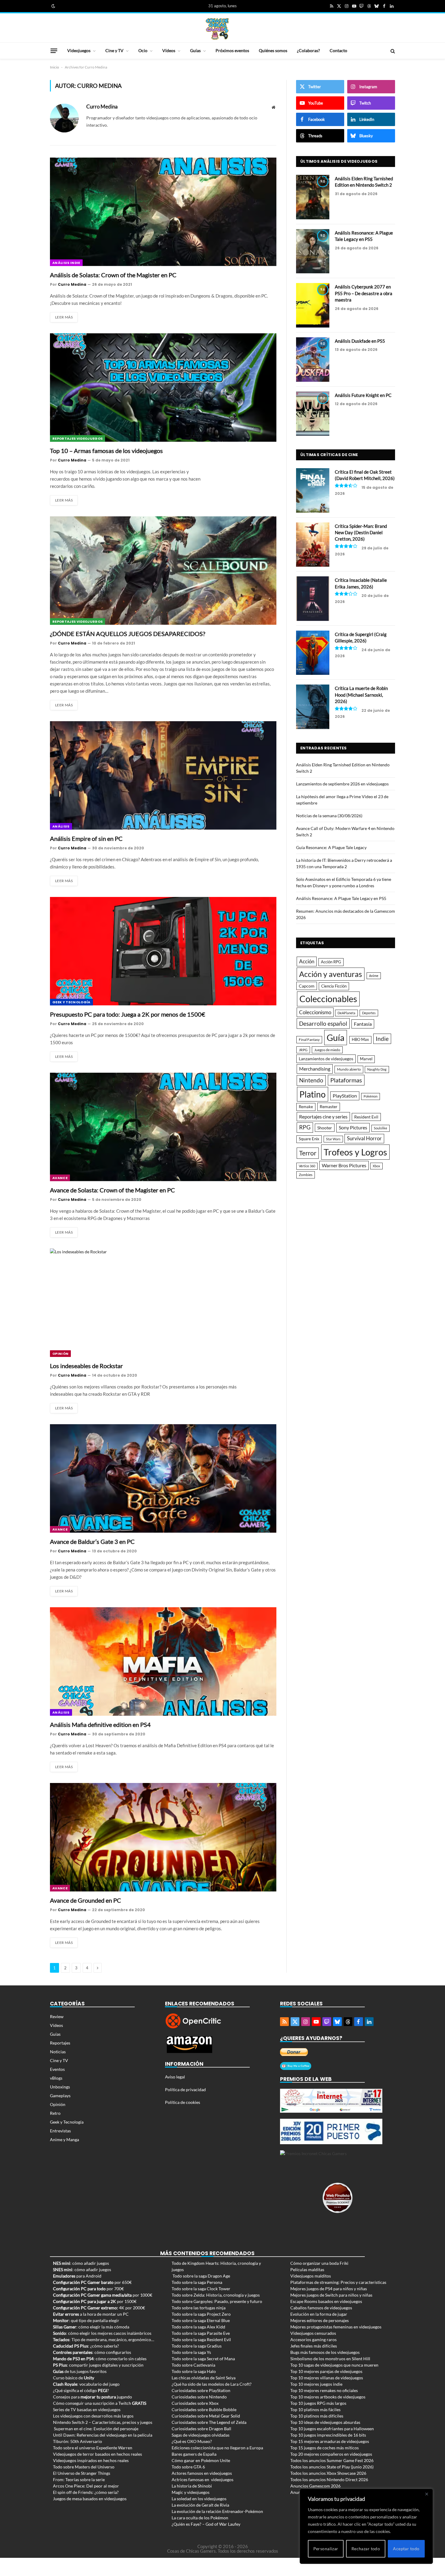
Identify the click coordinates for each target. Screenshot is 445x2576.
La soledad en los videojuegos (199, 2499)
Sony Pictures (353, 1128)
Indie (382, 1039)
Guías (195, 50)
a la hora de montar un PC (91, 2314)
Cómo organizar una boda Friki (319, 2263)
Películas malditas (307, 2269)
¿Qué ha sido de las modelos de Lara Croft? (212, 2384)
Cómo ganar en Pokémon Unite (201, 2460)
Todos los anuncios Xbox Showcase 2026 (328, 2473)
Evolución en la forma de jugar (319, 2314)
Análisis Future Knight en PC (363, 395)
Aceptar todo (406, 2549)
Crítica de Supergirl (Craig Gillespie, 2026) (361, 637)
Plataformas (346, 1080)
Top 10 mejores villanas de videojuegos (327, 2378)
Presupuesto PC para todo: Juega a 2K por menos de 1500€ (128, 1014)
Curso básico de (74, 2378)
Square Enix (309, 1139)
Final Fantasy (309, 1040)
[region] (366, 2526)
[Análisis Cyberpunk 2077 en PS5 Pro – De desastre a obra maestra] (313, 305)
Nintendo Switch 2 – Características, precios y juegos (103, 2422)
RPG (305, 1127)
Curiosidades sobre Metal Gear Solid (206, 2416)
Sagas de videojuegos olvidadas (201, 2435)
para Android (77, 2276)
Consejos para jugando (92, 2397)
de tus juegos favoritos (80, 2371)
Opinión (60, 1354)
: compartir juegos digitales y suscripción (98, 2365)
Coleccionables (328, 999)
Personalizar (326, 2549)
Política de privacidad (185, 2089)
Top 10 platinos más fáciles (315, 2409)
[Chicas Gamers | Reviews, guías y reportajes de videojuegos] (217, 28)
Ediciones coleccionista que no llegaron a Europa (217, 2448)
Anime (374, 976)
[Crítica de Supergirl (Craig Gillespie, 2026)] (313, 653)
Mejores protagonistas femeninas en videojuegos (336, 2327)
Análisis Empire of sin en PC (86, 838)
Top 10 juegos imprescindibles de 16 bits (328, 2435)
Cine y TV (114, 50)
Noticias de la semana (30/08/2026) (329, 816)
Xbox (376, 1166)
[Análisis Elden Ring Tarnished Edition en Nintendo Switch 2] (313, 197)
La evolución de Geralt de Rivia (200, 2505)
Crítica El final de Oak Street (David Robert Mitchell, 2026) (365, 475)
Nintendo (311, 1080)
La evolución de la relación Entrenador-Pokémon (217, 2511)
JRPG (303, 1050)
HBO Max (360, 1040)
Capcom (307, 986)
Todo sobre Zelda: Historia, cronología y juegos (216, 2295)
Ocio (143, 50)
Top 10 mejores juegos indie (316, 2384)
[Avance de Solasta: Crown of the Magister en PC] (163, 1127)
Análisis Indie (66, 263)
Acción (307, 961)
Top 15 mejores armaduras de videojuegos (330, 2441)
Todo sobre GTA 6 (188, 2467)
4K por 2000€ (99, 2308)
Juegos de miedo (327, 1050)
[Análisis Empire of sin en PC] (163, 775)
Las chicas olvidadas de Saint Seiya (204, 2378)
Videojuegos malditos (311, 2276)
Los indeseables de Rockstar (86, 1366)
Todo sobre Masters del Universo (84, 2467)
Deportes (369, 1013)
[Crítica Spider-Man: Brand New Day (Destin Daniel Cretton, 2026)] (313, 545)
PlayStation (345, 1096)
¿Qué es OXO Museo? (192, 2441)
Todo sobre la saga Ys (191, 2352)
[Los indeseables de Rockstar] (163, 1303)
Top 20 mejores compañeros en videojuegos (331, 2454)
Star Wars (333, 1139)
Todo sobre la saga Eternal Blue (201, 2320)
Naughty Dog (377, 1069)
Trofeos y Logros (355, 1152)
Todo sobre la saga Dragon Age (201, 2276)
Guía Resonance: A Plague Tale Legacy (331, 847)
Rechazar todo (366, 2549)
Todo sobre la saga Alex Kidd (198, 2327)
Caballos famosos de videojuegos (321, 2308)
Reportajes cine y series (323, 1116)
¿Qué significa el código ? (81, 2390)
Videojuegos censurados (313, 2333)
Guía (336, 1037)
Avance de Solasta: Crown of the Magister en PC (112, 1190)
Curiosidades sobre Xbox (195, 2403)
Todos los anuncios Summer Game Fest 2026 (332, 2460)
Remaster (329, 1106)
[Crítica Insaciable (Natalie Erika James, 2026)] (313, 599)
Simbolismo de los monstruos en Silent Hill (330, 2359)
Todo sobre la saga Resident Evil (201, 2339)
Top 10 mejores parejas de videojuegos (326, 2371)
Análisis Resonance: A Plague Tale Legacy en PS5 (364, 236)
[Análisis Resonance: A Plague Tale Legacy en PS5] (313, 251)
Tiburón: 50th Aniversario (77, 2441)
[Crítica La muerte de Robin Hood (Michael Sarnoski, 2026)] (313, 707)
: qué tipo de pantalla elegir (86, 2320)
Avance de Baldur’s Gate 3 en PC (92, 1541)
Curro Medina (102, 107)
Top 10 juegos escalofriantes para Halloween (332, 2429)
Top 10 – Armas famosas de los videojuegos (106, 451)
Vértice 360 (307, 1166)
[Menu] (54, 51)
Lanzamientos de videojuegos (326, 1059)
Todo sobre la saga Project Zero (201, 2314)
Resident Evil (366, 1117)
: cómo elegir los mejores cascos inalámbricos (102, 2333)
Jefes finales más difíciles (314, 2346)
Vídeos (169, 50)
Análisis (61, 826)
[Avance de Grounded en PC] (163, 1837)
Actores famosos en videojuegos (202, 2473)
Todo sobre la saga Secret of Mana (203, 2359)
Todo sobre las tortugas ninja (199, 2308)
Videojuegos (79, 50)
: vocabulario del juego (86, 2384)
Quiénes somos (273, 50)
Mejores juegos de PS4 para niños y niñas (329, 2289)
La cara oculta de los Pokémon (200, 2518)
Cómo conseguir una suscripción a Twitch (100, 2403)
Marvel (366, 1059)
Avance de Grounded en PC (86, 1900)
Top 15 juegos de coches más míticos (325, 2448)
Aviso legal (175, 2077)
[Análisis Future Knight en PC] (313, 414)
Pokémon (371, 1096)
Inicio (54, 67)
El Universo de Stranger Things (82, 2473)
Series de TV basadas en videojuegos (87, 2409)
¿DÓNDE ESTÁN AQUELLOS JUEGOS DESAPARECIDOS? (128, 634)
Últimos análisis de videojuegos (339, 161)
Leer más (64, 317)
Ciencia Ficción (334, 986)
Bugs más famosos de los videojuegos (325, 2352)
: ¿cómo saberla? (86, 2346)
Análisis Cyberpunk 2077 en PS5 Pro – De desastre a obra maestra (364, 293)
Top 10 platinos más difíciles (317, 2416)
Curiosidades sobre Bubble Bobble (204, 2409)
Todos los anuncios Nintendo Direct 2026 (329, 2479)
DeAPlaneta (346, 1013)
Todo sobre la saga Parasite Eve (201, 2333)
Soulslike (381, 1128)
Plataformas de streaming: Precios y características (338, 2282)
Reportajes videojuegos (77, 438)
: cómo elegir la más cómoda (91, 2327)
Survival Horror (364, 1138)
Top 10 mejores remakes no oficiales (324, 2390)
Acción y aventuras (331, 974)
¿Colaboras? (308, 50)
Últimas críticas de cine (329, 455)
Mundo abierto (349, 1069)
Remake (306, 1107)
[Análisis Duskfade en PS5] (313, 360)
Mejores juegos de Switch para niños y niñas (331, 2295)
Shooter (325, 1128)
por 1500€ (95, 2301)
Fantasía (363, 1024)
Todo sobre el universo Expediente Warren (93, 2448)
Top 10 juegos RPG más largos (318, 2403)
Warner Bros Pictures (344, 1165)
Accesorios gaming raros (313, 2339)
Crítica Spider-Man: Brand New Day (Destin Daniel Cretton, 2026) (361, 533)
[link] (53, 6)
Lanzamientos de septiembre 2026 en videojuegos (342, 784)
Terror (308, 1153)
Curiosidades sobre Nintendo (199, 2397)
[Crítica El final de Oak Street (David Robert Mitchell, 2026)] (313, 490)
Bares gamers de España (194, 2454)
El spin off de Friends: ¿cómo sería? (86, 2492)
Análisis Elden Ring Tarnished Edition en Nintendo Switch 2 (364, 182)
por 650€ (92, 2282)
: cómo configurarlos (92, 2352)
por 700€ (88, 2289)
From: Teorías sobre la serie (79, 2479)
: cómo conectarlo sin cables (100, 2359)
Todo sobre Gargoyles (192, 2301)
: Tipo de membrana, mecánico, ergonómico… (104, 2339)
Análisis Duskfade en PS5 (360, 341)
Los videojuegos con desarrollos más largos (93, 2416)
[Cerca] (427, 2494)
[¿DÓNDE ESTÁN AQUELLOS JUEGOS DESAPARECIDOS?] (163, 571)
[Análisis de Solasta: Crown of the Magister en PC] (163, 212)
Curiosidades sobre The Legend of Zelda (209, 2422)
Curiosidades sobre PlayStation (201, 2390)
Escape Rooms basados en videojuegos (326, 2301)
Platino (313, 1094)
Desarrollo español (323, 1023)
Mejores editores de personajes (320, 2320)
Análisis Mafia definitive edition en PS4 (100, 1725)
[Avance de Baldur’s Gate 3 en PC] (163, 1478)
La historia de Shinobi (192, 2486)
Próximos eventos (232, 50)
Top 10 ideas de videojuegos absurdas (325, 2422)
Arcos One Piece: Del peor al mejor (86, 2486)
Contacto (338, 50)
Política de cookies (183, 2102)
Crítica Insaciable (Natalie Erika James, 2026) (361, 583)
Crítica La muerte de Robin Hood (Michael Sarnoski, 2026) (361, 695)
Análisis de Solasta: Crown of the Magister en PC (113, 275)
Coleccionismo (315, 1012)
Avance (60, 1178)
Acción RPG (331, 962)
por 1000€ (103, 2295)
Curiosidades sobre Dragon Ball (201, 2429)
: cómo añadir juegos (81, 2263)
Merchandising (315, 1069)
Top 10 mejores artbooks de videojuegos (328, 2397)
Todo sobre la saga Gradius (197, 2346)
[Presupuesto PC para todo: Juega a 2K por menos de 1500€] (163, 951)
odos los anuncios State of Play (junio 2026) (333, 2467)
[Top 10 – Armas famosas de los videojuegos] (163, 388)
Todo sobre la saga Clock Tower (201, 2289)
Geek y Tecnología (71, 1002)
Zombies (306, 1175)
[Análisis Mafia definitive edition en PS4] (163, 1661)
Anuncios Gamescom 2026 (315, 2486)
